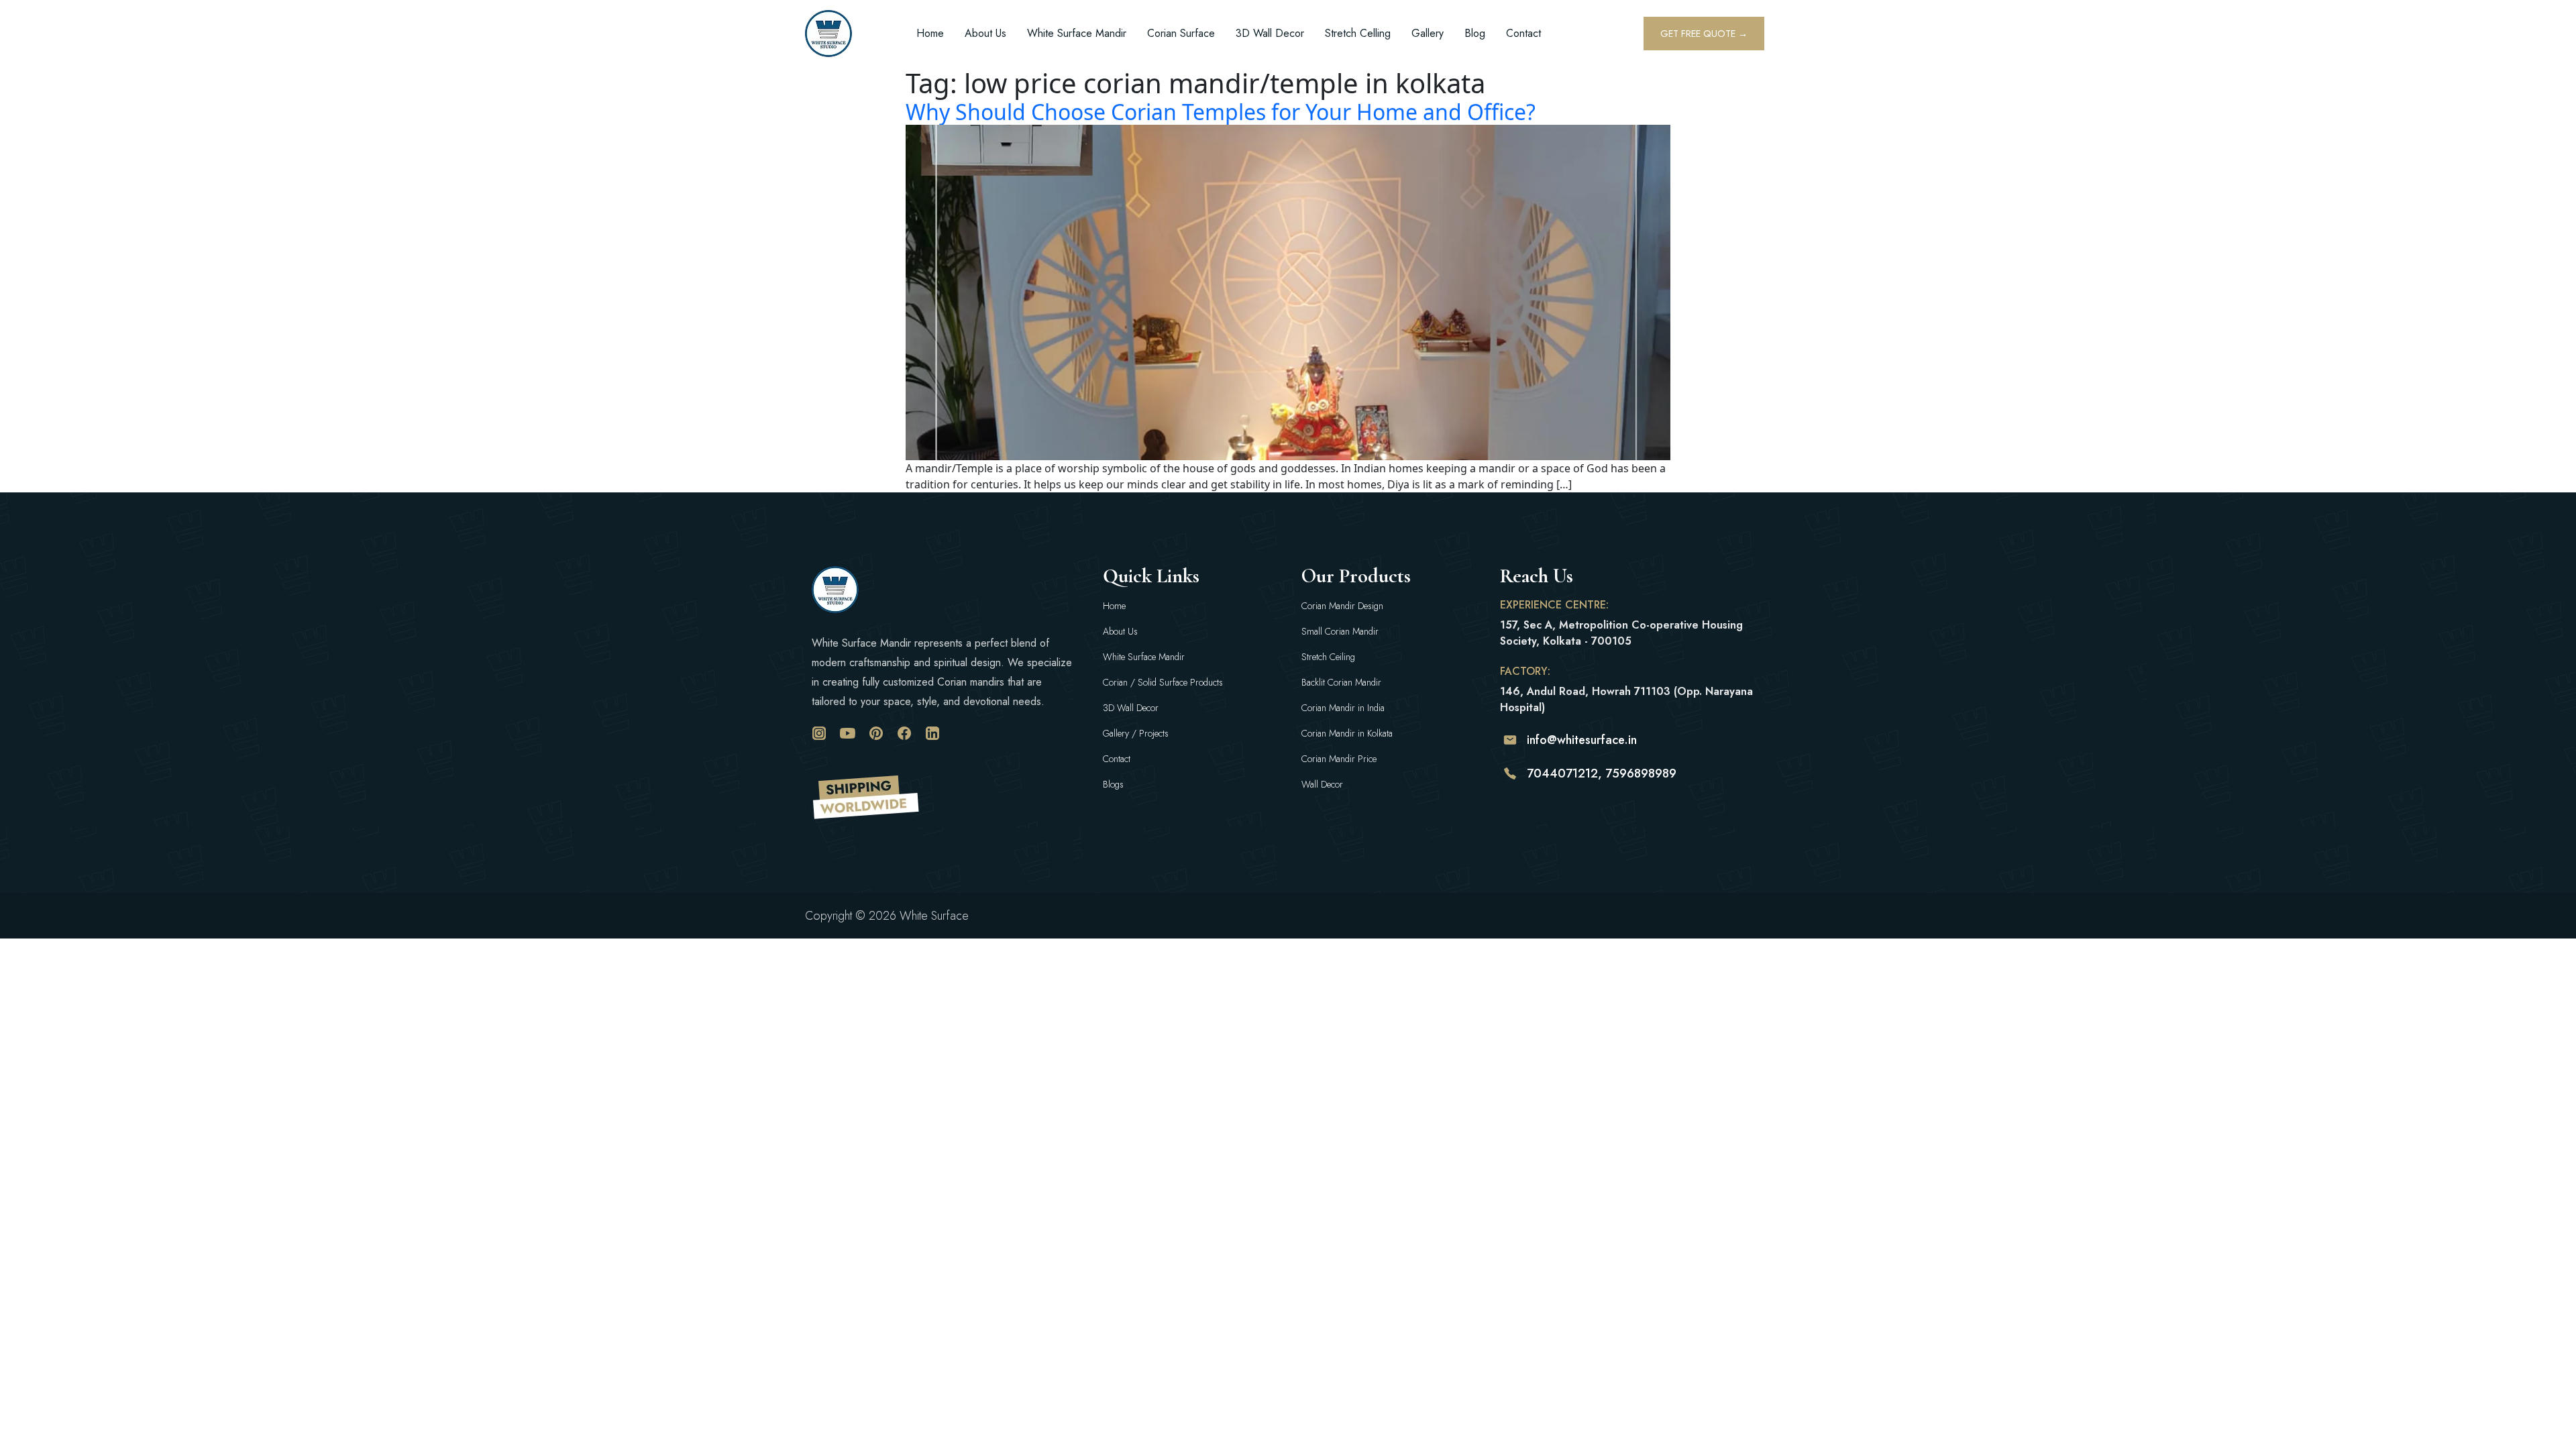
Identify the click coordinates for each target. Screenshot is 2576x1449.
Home (930, 33)
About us (985, 33)
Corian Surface (1181, 33)
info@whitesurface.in (1582, 740)
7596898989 (1641, 773)
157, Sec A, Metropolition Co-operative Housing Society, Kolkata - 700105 (1621, 633)
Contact (1523, 33)
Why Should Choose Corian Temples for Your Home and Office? (1221, 112)
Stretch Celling (1358, 33)
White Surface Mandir (1077, 33)
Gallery (1428, 33)
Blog (1475, 33)
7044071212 (1562, 773)
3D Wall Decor (1270, 33)
